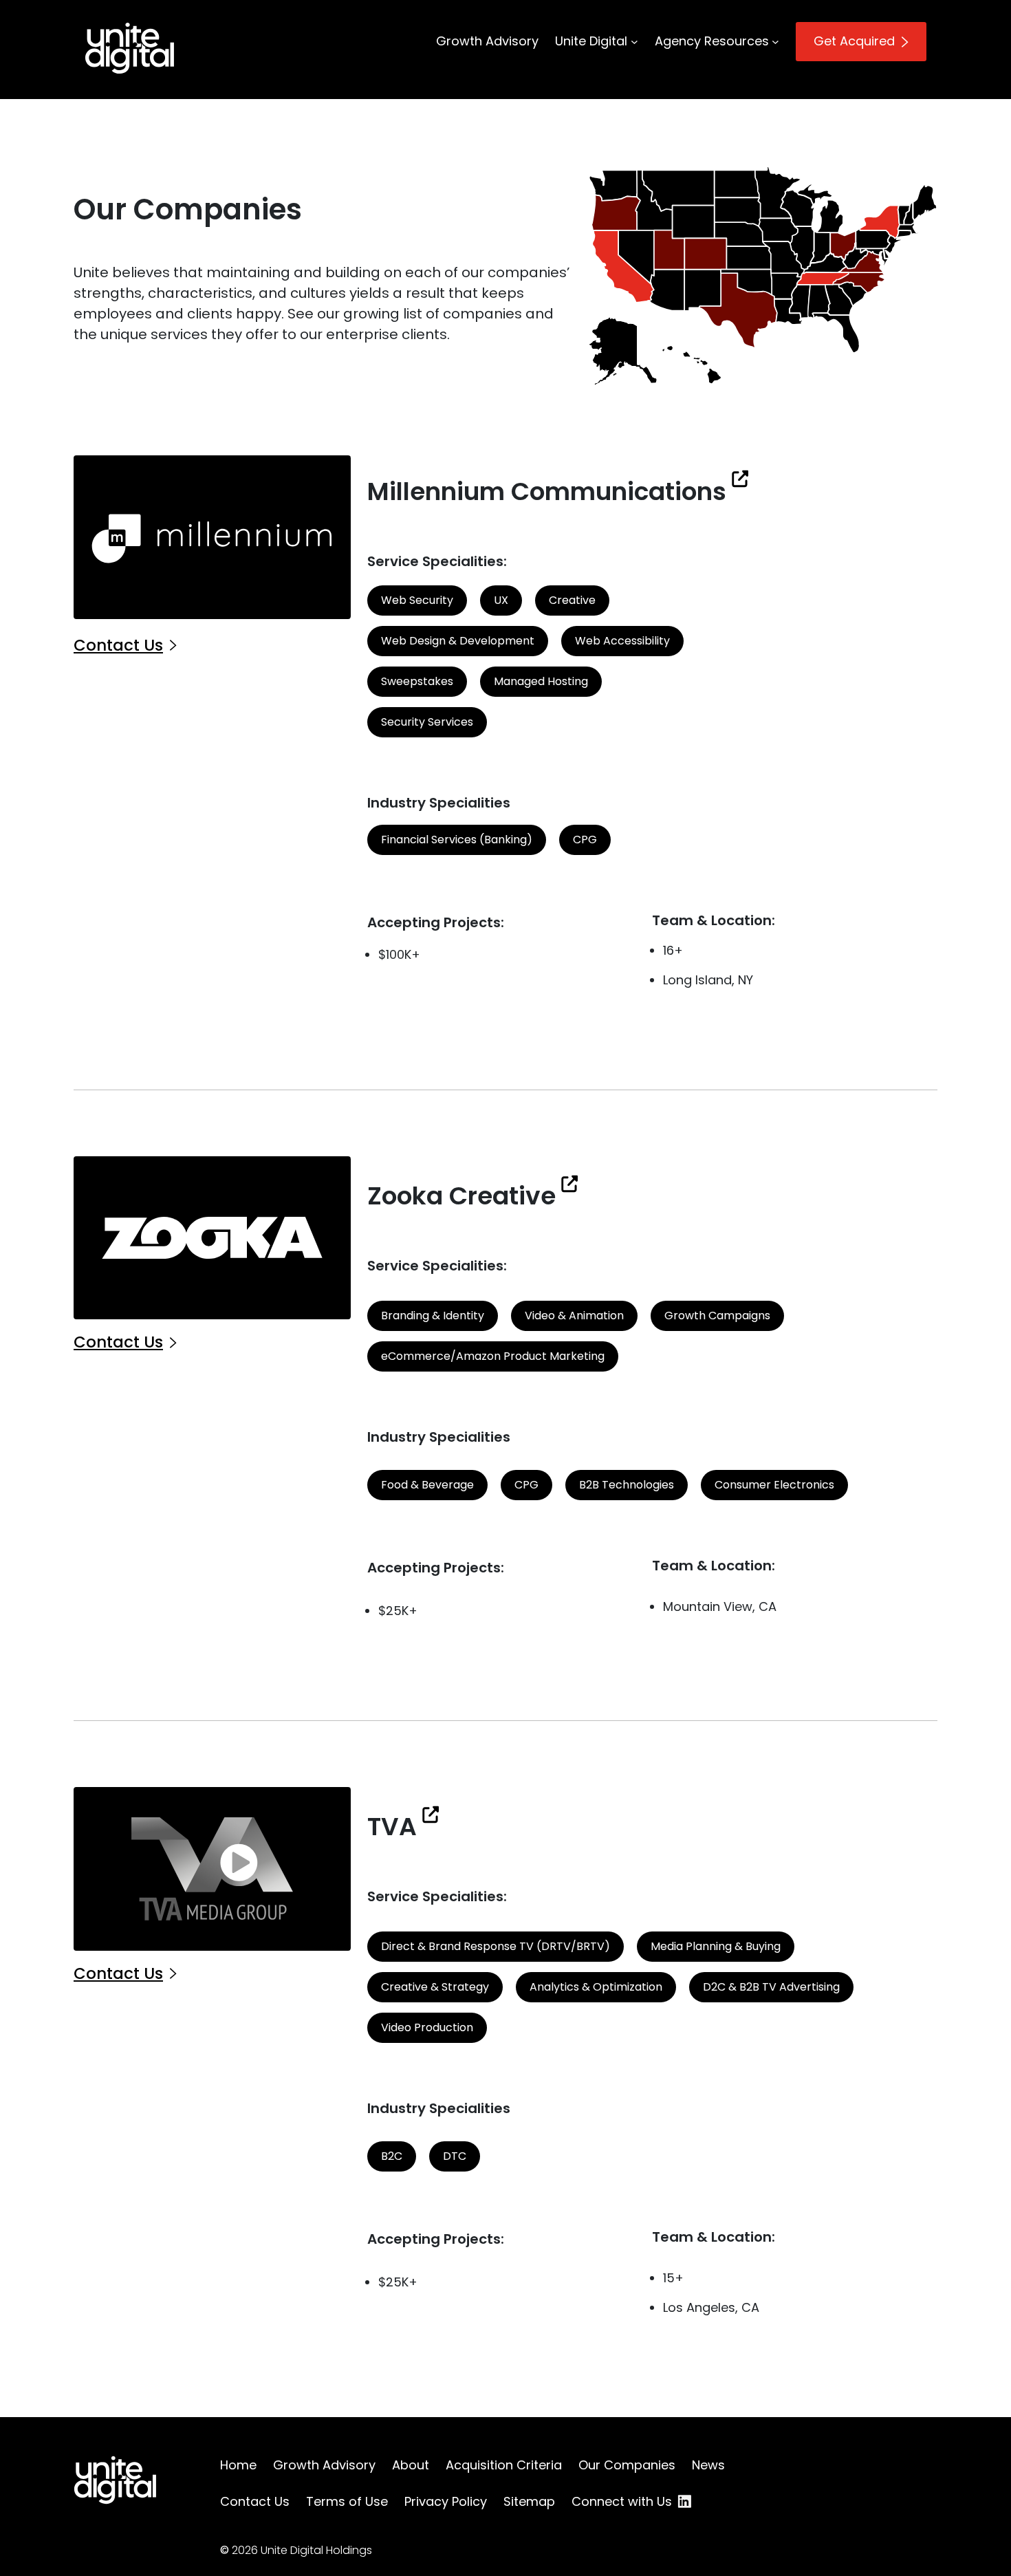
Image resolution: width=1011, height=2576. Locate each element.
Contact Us (118, 645)
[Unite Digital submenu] (634, 42)
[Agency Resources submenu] (775, 42)
